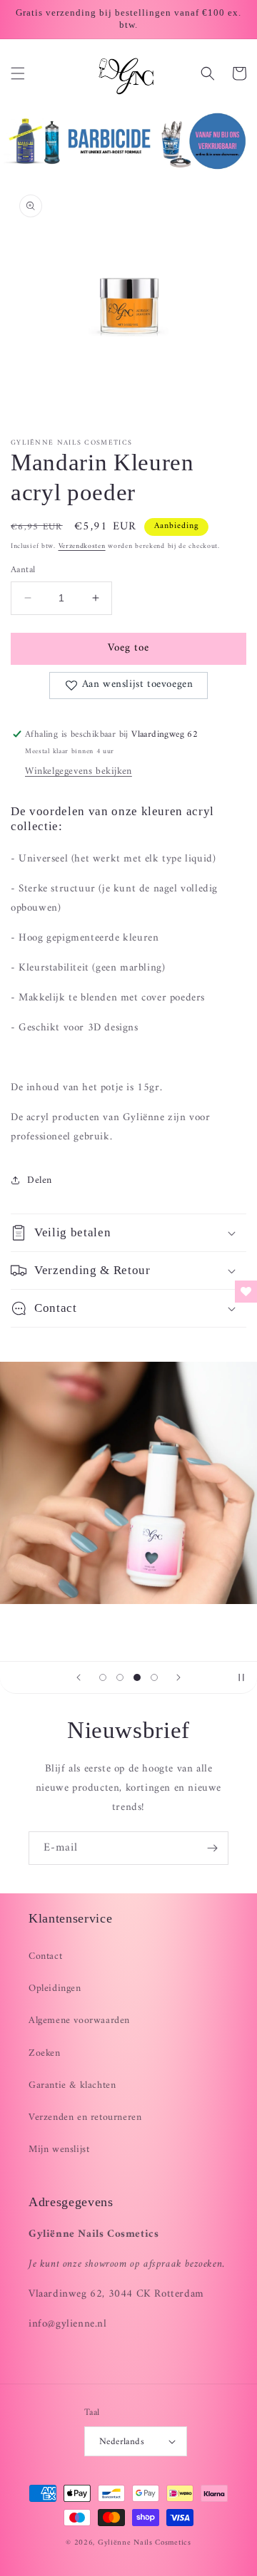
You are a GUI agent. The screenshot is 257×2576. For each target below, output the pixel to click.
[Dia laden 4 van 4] (154, 1677)
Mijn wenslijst (59, 2150)
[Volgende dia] (178, 1677)
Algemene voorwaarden (79, 2021)
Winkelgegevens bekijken (79, 771)
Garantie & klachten (72, 2085)
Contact (45, 1956)
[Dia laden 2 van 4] (120, 1677)
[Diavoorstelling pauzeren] (241, 1677)
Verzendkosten (82, 546)
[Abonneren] (212, 1848)
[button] (18, 73)
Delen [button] (40, 1180)
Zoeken (45, 2053)
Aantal (23, 570)
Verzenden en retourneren (85, 2117)
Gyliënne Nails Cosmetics (145, 2543)
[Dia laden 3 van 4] (137, 1677)
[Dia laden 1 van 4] (103, 1677)
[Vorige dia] (79, 1677)
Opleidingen (55, 1988)
